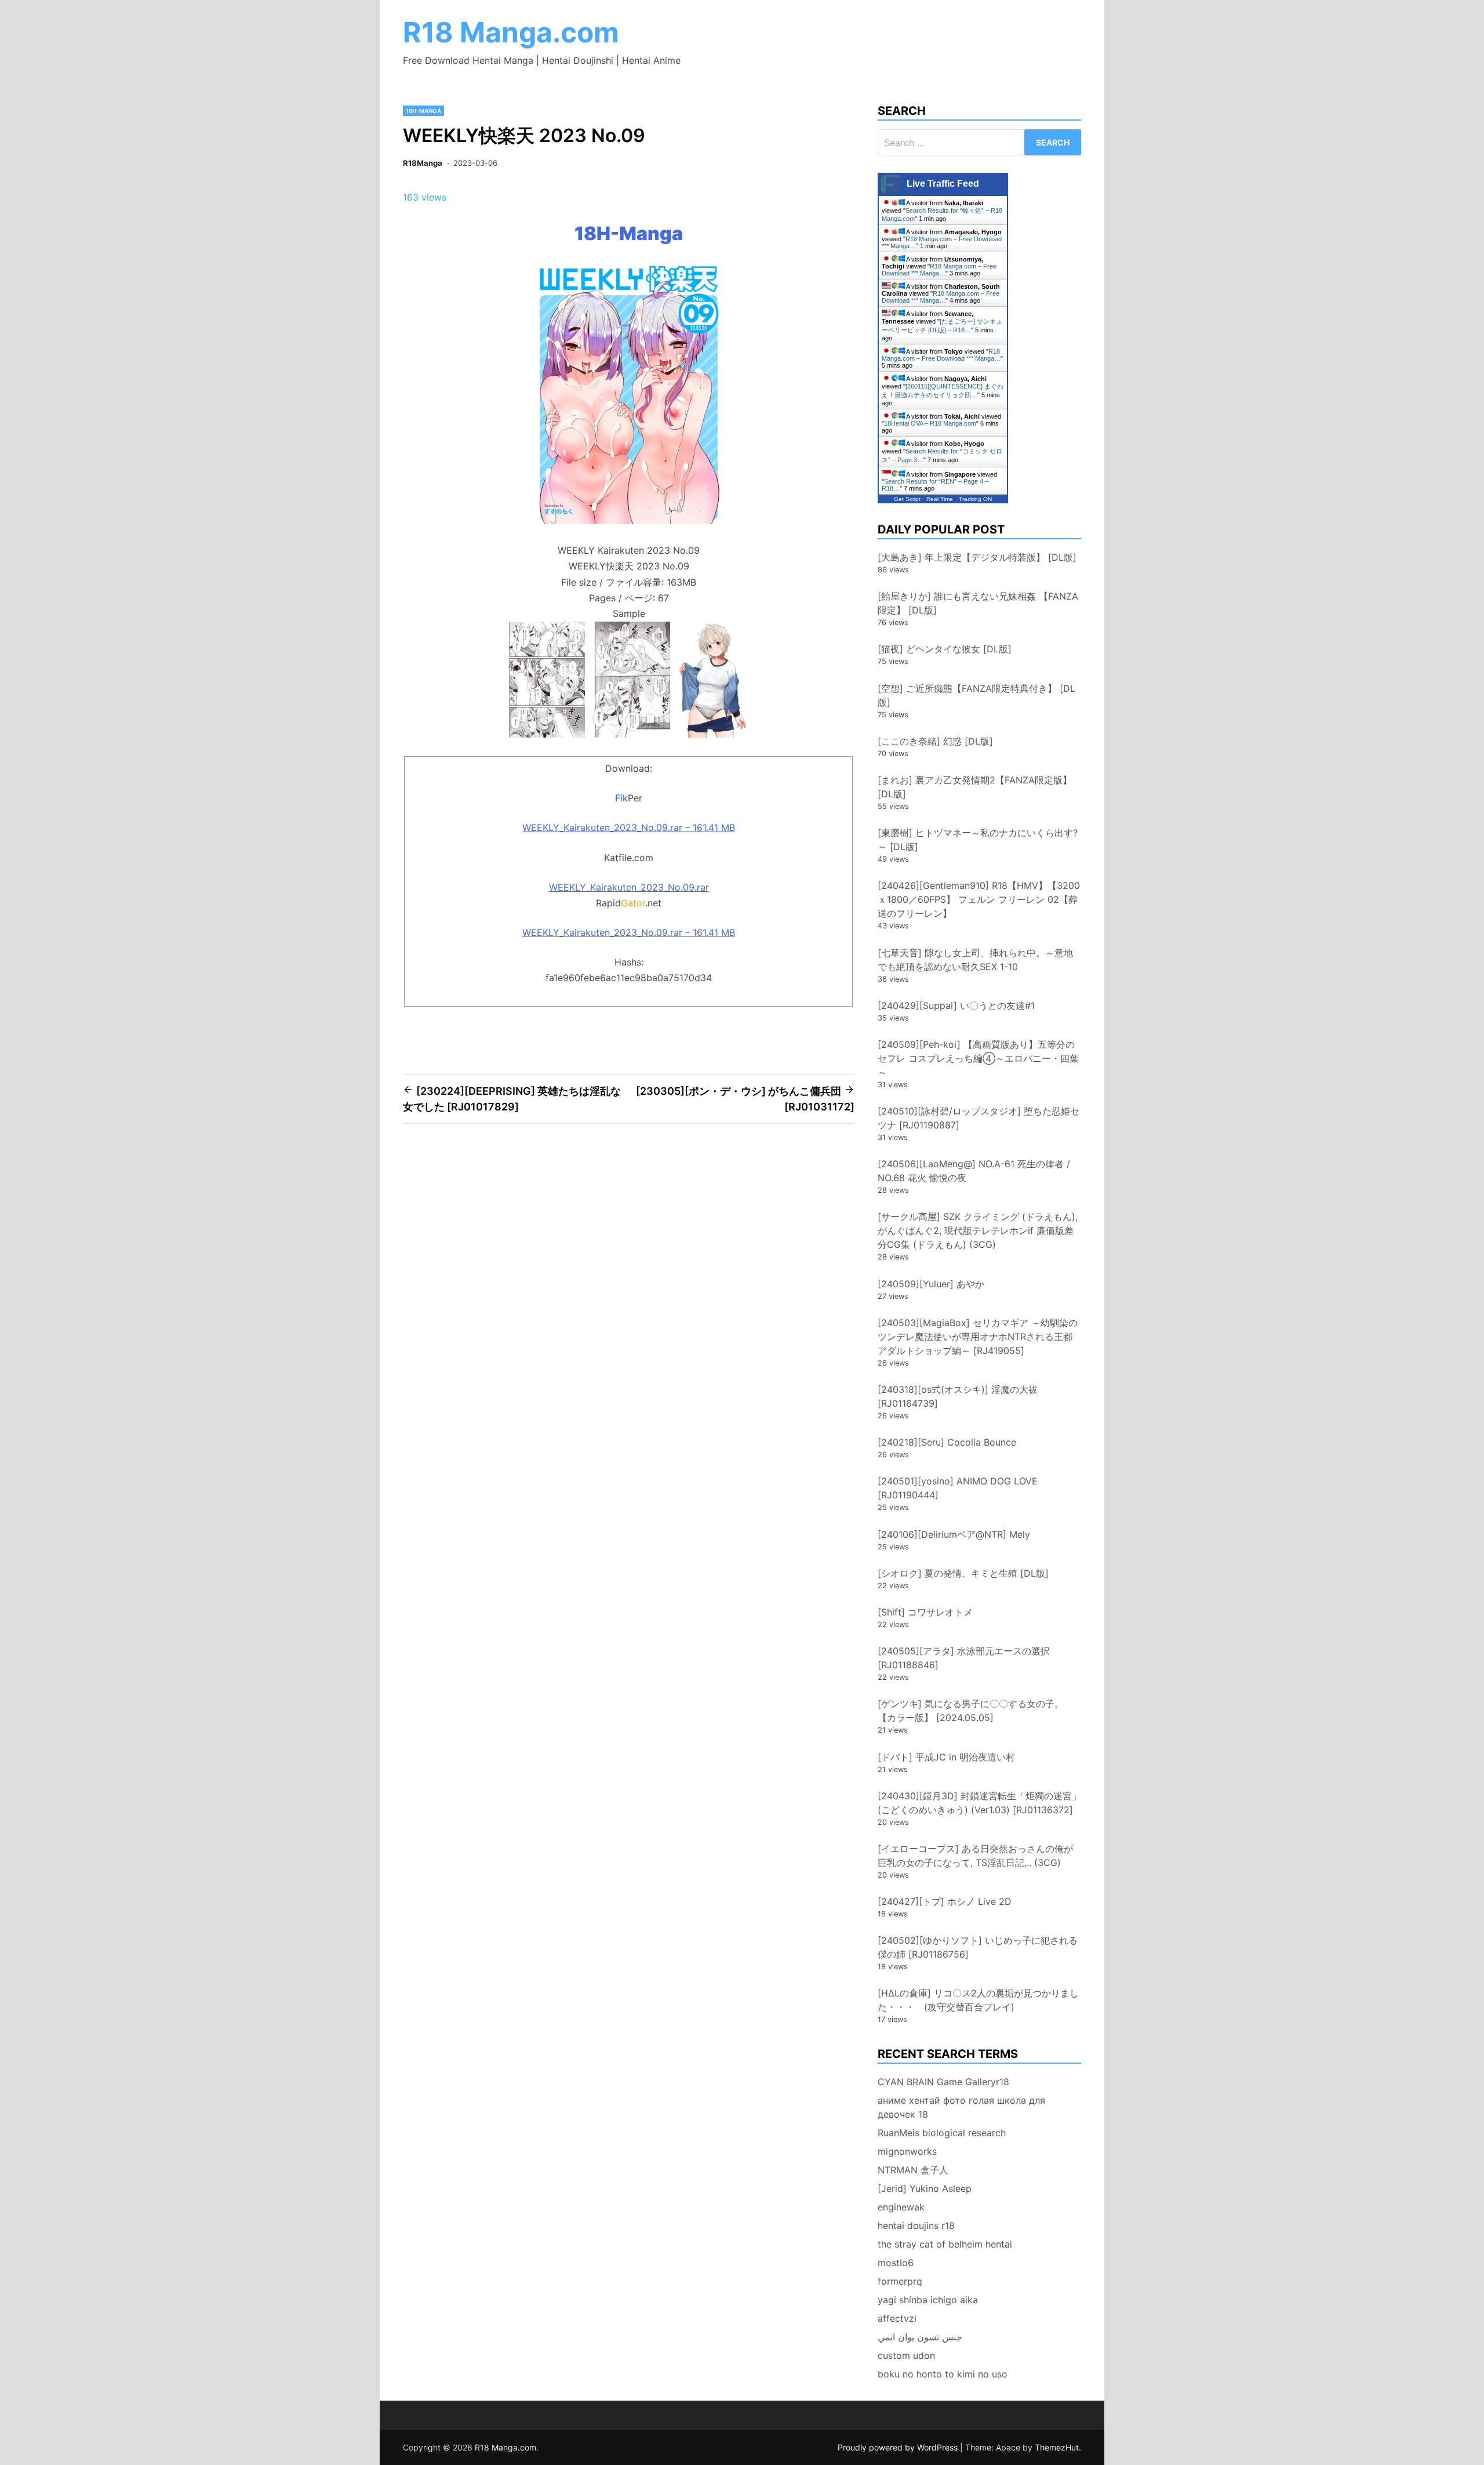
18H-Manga (423, 111)
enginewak (901, 2207)
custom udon (906, 2355)
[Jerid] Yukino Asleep (925, 2188)
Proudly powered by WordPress (899, 2447)
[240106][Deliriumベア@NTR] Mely (954, 1534)
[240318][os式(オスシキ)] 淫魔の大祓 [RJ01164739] (958, 1396)
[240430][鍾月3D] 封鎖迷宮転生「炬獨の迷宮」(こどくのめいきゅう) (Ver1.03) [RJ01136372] (979, 1803)
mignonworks (907, 2151)
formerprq (900, 2281)
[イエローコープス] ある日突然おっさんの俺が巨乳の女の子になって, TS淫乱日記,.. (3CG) (975, 1856)
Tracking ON (975, 499)
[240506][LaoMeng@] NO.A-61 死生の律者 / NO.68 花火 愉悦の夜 (974, 1171)
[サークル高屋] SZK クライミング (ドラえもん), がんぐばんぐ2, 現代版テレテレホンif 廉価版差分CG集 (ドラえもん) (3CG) (978, 1230)
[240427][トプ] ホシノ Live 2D (945, 1901)
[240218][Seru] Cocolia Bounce (947, 1442)
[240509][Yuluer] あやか (931, 1284)
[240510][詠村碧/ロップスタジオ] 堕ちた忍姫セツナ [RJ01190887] (979, 1118)
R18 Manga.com (511, 32)
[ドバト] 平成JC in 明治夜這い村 (946, 1757)
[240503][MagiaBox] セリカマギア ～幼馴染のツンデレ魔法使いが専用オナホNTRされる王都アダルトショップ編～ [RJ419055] (978, 1337)
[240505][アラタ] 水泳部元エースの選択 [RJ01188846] (964, 1658)
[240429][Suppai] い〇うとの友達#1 (956, 1005)
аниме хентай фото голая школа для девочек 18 (961, 2107)
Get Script (907, 499)
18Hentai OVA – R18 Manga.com (930, 423)
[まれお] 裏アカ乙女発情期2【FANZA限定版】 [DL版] (975, 787)
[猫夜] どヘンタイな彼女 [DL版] (945, 649)
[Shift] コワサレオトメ (925, 1612)
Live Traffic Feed (943, 184)
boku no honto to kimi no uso (943, 2374)
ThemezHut (1057, 2447)
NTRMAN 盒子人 (913, 2170)
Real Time (940, 499)
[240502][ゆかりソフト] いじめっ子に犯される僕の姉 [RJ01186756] (978, 1947)
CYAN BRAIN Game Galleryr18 (943, 2082)
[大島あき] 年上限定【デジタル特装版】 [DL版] (977, 557)
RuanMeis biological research (942, 2133)
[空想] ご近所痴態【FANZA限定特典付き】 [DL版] (976, 695)
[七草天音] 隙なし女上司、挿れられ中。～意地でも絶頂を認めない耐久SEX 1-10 (975, 960)
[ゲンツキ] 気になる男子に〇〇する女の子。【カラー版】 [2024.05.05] (971, 1711)
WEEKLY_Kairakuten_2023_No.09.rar (629, 887)
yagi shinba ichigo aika (928, 2300)
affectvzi (897, 2318)
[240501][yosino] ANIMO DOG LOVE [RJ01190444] (958, 1488)
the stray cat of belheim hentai (945, 2244)
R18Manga (423, 163)
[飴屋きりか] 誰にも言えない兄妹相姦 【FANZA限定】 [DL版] (978, 603)
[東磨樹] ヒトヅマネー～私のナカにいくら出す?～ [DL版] (978, 840)
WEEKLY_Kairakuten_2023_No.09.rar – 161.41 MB (629, 827)
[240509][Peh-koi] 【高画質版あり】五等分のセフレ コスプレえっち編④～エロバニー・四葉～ (978, 1058)
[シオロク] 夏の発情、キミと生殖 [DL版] (963, 1573)
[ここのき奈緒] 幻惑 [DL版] (935, 741)
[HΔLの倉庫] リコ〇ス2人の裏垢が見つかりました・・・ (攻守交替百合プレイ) (978, 2000)
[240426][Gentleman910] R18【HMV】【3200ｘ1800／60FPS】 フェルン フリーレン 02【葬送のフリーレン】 (979, 899)
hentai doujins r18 (916, 2226)
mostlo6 (896, 2263)
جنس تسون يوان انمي (920, 2337)
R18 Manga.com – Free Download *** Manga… (939, 270)
